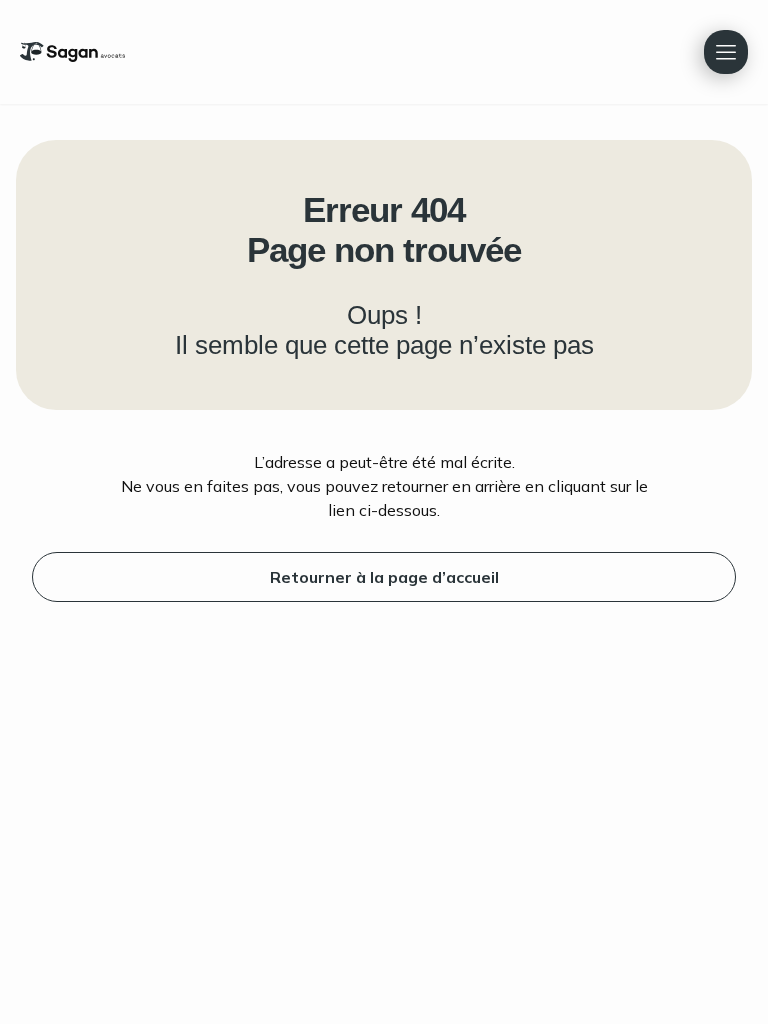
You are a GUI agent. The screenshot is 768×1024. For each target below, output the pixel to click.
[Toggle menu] (726, 52)
